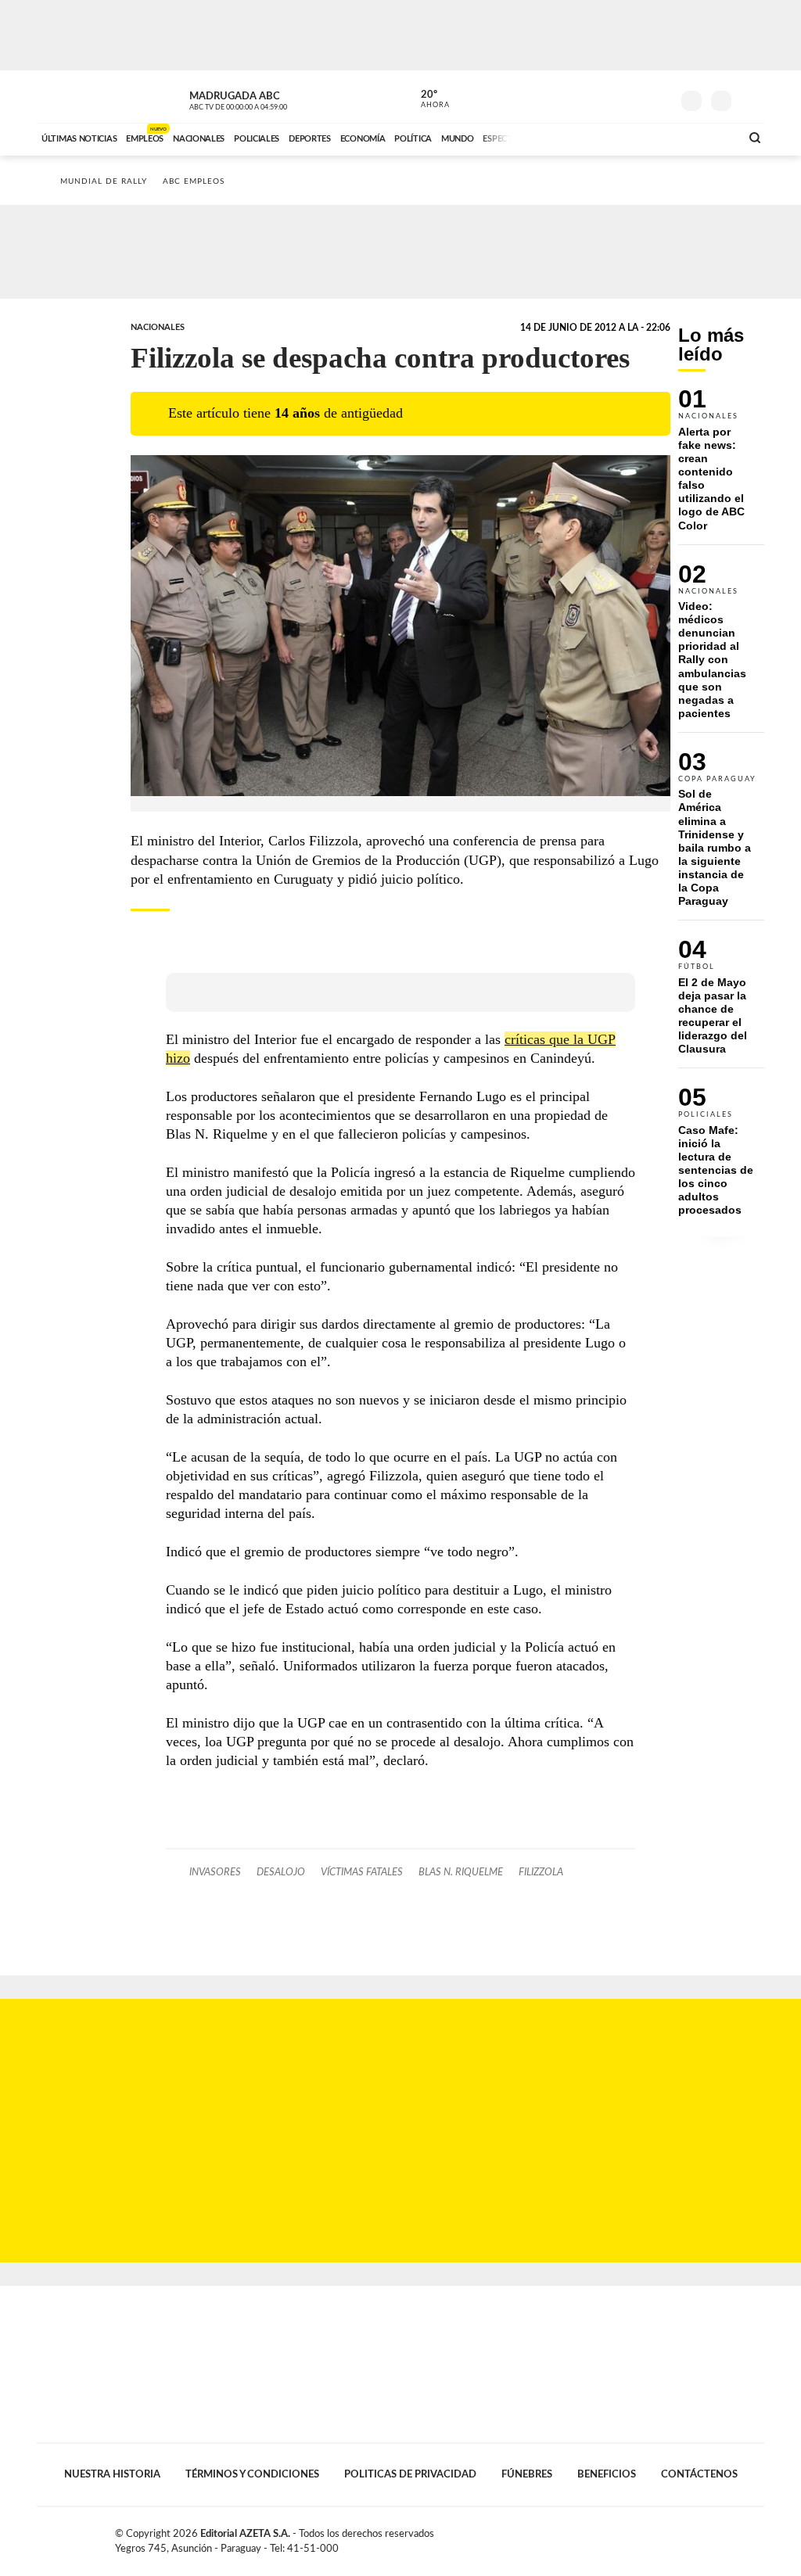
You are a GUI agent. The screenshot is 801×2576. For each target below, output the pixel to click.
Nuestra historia (112, 2474)
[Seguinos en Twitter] (612, 97)
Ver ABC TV (268, 99)
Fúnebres (527, 2474)
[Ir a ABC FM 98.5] (708, 137)
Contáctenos (699, 2474)
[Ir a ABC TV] (602, 137)
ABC (78, 97)
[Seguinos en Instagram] (659, 97)
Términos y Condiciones (252, 2474)
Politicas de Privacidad (410, 2474)
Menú (751, 99)
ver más (426, 99)
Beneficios (607, 2474)
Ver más (721, 466)
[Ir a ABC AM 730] (645, 137)
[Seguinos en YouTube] (636, 97)
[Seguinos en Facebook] (589, 97)
